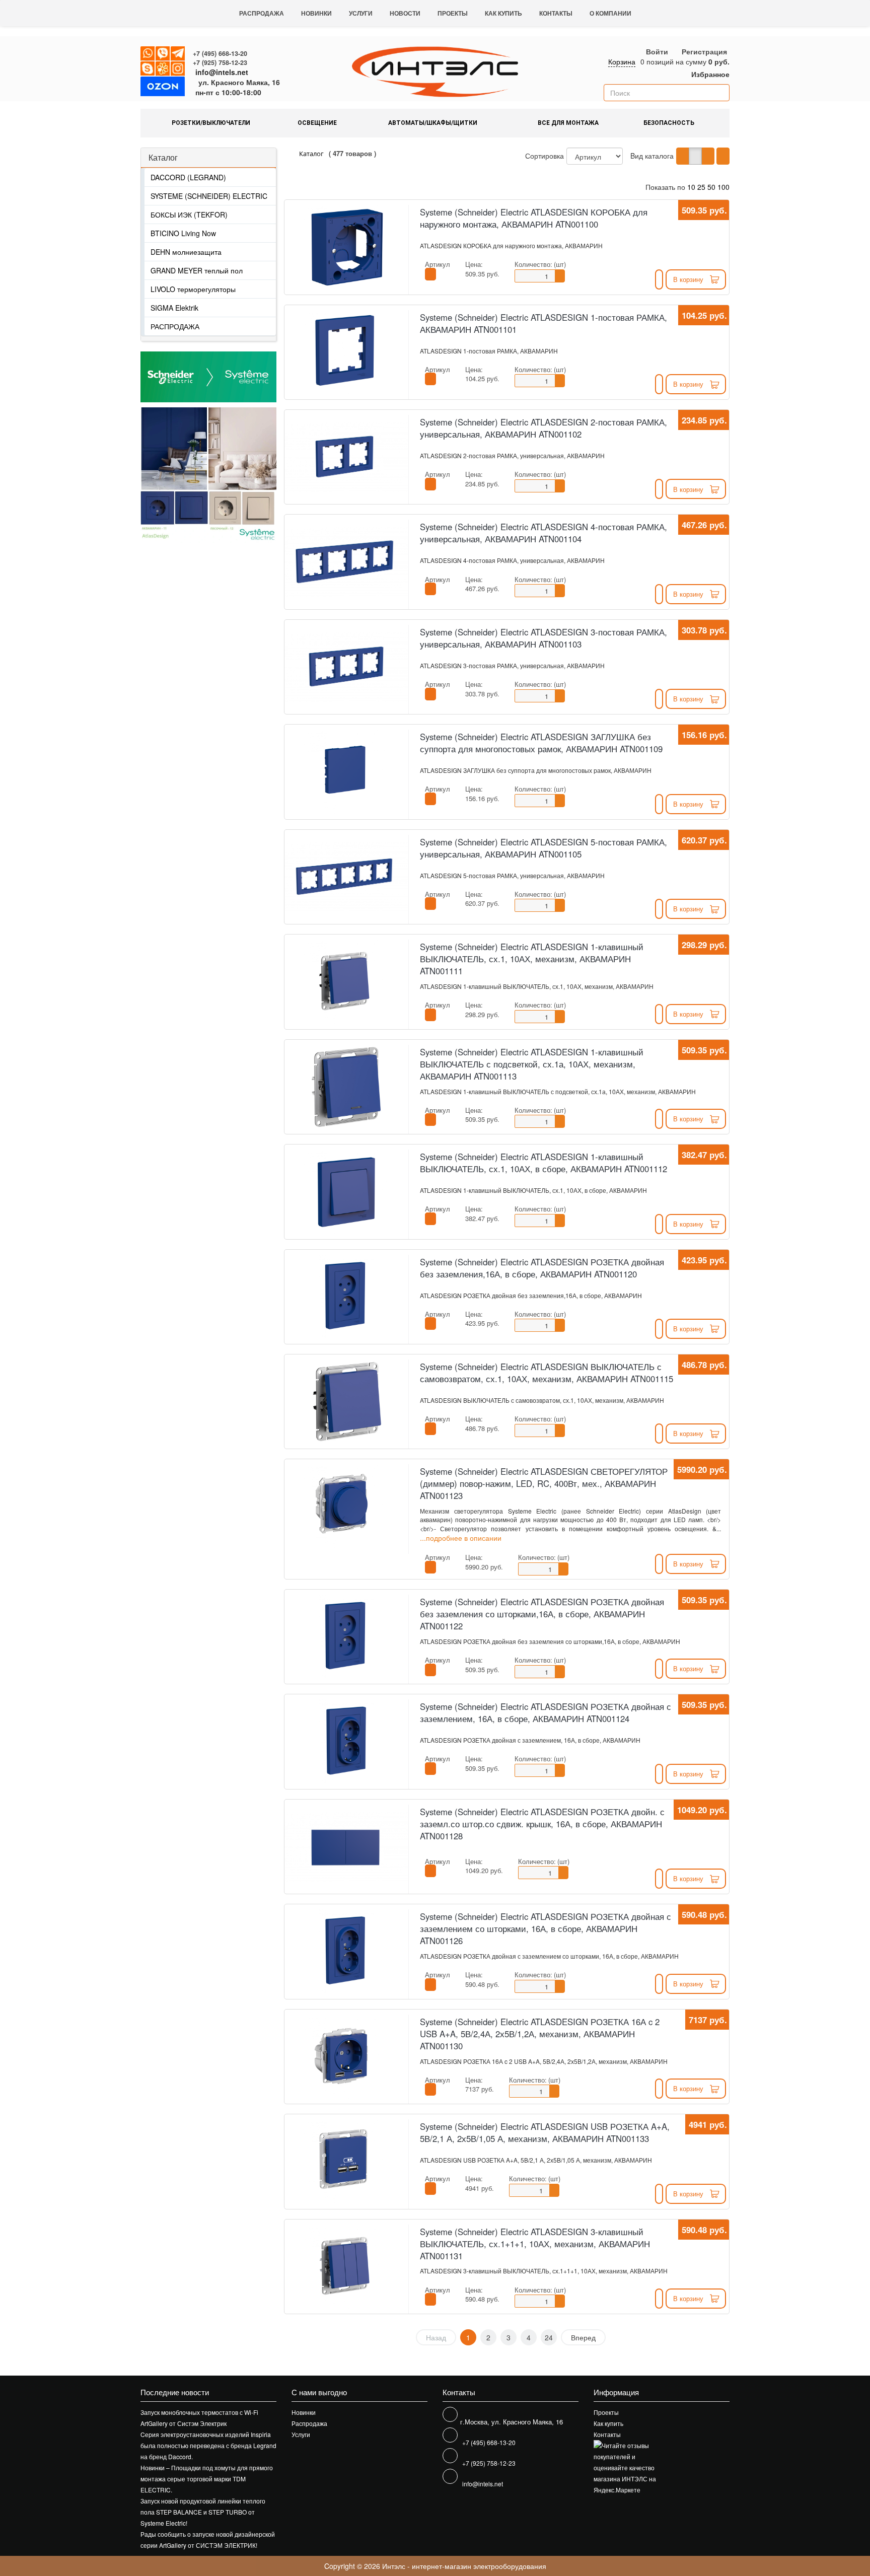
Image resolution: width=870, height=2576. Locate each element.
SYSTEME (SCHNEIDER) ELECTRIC (209, 196)
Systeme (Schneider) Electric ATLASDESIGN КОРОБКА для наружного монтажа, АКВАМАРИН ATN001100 (534, 218)
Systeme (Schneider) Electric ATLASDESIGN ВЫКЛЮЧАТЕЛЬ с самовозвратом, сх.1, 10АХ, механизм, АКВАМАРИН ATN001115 (547, 1373)
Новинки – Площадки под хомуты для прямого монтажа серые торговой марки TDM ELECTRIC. (207, 2479)
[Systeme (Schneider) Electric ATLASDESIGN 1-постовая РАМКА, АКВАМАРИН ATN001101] (346, 352)
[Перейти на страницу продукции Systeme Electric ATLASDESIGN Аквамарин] (174, 475)
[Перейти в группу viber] (163, 54)
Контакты (556, 13)
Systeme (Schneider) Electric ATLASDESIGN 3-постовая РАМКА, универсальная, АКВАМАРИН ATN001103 (543, 638)
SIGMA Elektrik (174, 308)
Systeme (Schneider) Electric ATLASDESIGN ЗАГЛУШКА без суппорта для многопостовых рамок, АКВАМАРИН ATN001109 (541, 743)
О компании (610, 13)
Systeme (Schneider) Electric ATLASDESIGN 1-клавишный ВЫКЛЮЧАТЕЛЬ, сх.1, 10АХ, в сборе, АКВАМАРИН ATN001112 (543, 1163)
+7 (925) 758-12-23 (220, 62)
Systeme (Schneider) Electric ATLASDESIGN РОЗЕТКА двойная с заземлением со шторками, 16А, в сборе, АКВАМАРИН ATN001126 (546, 1928)
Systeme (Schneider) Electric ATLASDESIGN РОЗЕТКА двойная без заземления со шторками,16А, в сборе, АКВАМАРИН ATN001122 (542, 1614)
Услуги (361, 13)
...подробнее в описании (461, 1537)
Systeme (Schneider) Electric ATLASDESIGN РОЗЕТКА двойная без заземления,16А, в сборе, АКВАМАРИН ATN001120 (542, 1268)
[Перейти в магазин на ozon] (163, 88)
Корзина (622, 61)
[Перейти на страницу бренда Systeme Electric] (208, 377)
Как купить (503, 13)
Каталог (163, 157)
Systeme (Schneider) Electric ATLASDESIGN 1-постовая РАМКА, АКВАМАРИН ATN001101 (543, 323)
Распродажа (262, 13)
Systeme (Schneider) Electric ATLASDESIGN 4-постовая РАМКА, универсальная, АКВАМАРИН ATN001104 (543, 533)
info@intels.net (222, 72)
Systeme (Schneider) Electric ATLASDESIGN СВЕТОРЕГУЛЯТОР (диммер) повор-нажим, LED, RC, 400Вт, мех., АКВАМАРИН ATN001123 (544, 1483)
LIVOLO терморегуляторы (193, 289)
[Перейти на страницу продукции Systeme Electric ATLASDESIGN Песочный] (242, 475)
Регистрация (704, 51)
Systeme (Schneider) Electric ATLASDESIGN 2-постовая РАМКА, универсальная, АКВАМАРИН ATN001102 (543, 428)
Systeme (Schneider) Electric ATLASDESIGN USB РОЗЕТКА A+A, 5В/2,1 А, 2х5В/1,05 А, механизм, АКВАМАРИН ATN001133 (545, 2132)
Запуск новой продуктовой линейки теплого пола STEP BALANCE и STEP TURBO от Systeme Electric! (203, 2512)
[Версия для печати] (723, 156)
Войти (657, 51)
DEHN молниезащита (186, 252)
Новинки (316, 13)
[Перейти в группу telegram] (178, 54)
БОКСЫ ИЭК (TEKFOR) (189, 214)
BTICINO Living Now (183, 233)
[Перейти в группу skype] (148, 69)
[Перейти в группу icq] (163, 69)
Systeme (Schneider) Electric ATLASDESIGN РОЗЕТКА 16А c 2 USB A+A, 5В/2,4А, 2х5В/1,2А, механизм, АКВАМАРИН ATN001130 (540, 2034)
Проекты (453, 13)
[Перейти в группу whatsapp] (148, 54)
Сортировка (545, 156)
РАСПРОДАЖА (175, 326)
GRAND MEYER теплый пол (197, 270)
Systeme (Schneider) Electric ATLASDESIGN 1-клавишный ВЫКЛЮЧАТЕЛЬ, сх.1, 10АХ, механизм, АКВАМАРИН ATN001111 (532, 959)
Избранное (709, 74)
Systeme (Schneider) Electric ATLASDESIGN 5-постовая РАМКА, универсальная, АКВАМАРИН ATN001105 (543, 848)
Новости (405, 13)
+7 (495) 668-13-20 (220, 53)
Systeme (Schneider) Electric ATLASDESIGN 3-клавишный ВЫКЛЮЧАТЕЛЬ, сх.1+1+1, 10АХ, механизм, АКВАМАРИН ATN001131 (535, 2244)
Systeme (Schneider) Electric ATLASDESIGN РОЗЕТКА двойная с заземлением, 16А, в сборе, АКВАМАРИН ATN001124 (546, 1712)
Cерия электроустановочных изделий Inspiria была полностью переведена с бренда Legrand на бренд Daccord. (208, 2445)
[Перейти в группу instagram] (178, 69)
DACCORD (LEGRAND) (188, 177)
